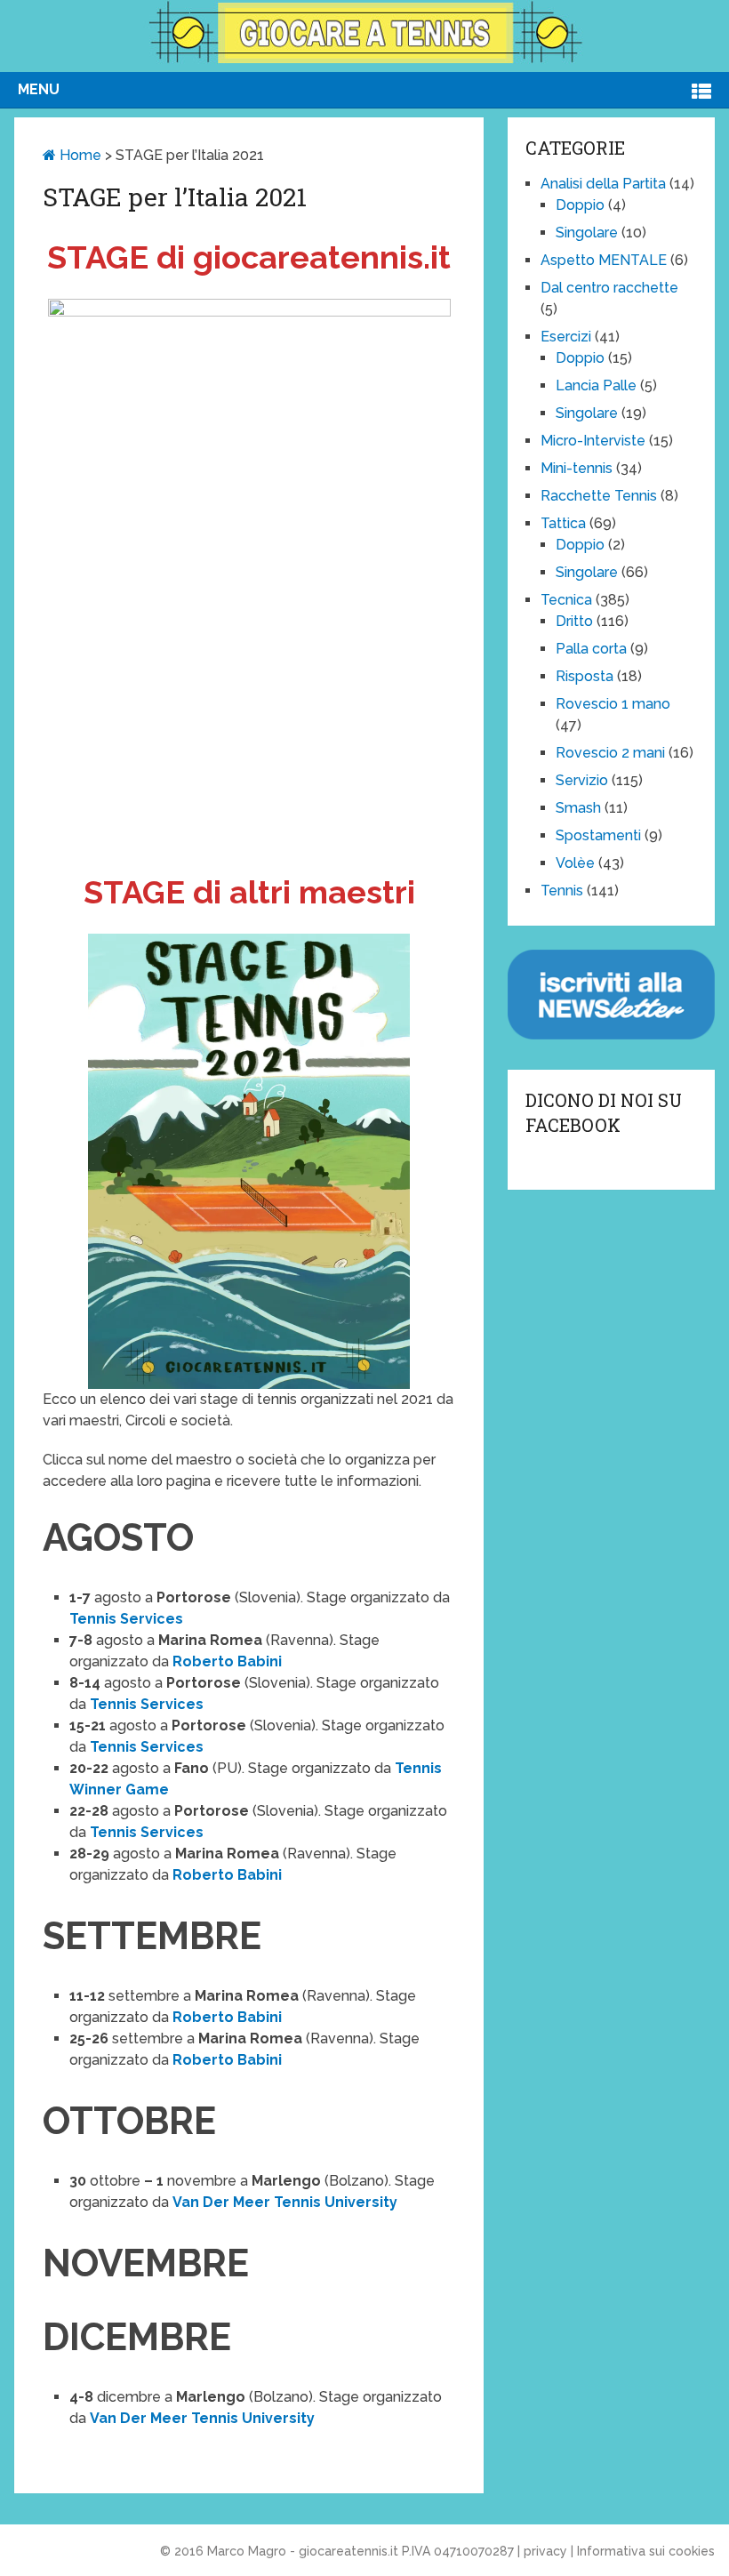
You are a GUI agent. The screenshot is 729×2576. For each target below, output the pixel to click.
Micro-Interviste (593, 441)
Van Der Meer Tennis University (285, 2202)
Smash (578, 808)
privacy (545, 2551)
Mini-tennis (577, 468)
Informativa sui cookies (646, 2551)
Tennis (562, 891)
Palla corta (591, 649)
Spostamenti (598, 835)
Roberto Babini (227, 1661)
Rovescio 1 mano (613, 704)
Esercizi (566, 337)
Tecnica (566, 600)
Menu (39, 89)
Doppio (580, 205)
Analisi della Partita (603, 184)
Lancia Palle (596, 385)
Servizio (582, 780)
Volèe (575, 863)
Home (79, 155)
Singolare (587, 233)
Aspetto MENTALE (604, 260)
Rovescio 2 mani (610, 753)
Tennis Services (126, 1619)
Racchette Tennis (599, 496)
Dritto (574, 621)
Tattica (563, 523)
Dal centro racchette (609, 288)
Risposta (585, 676)
